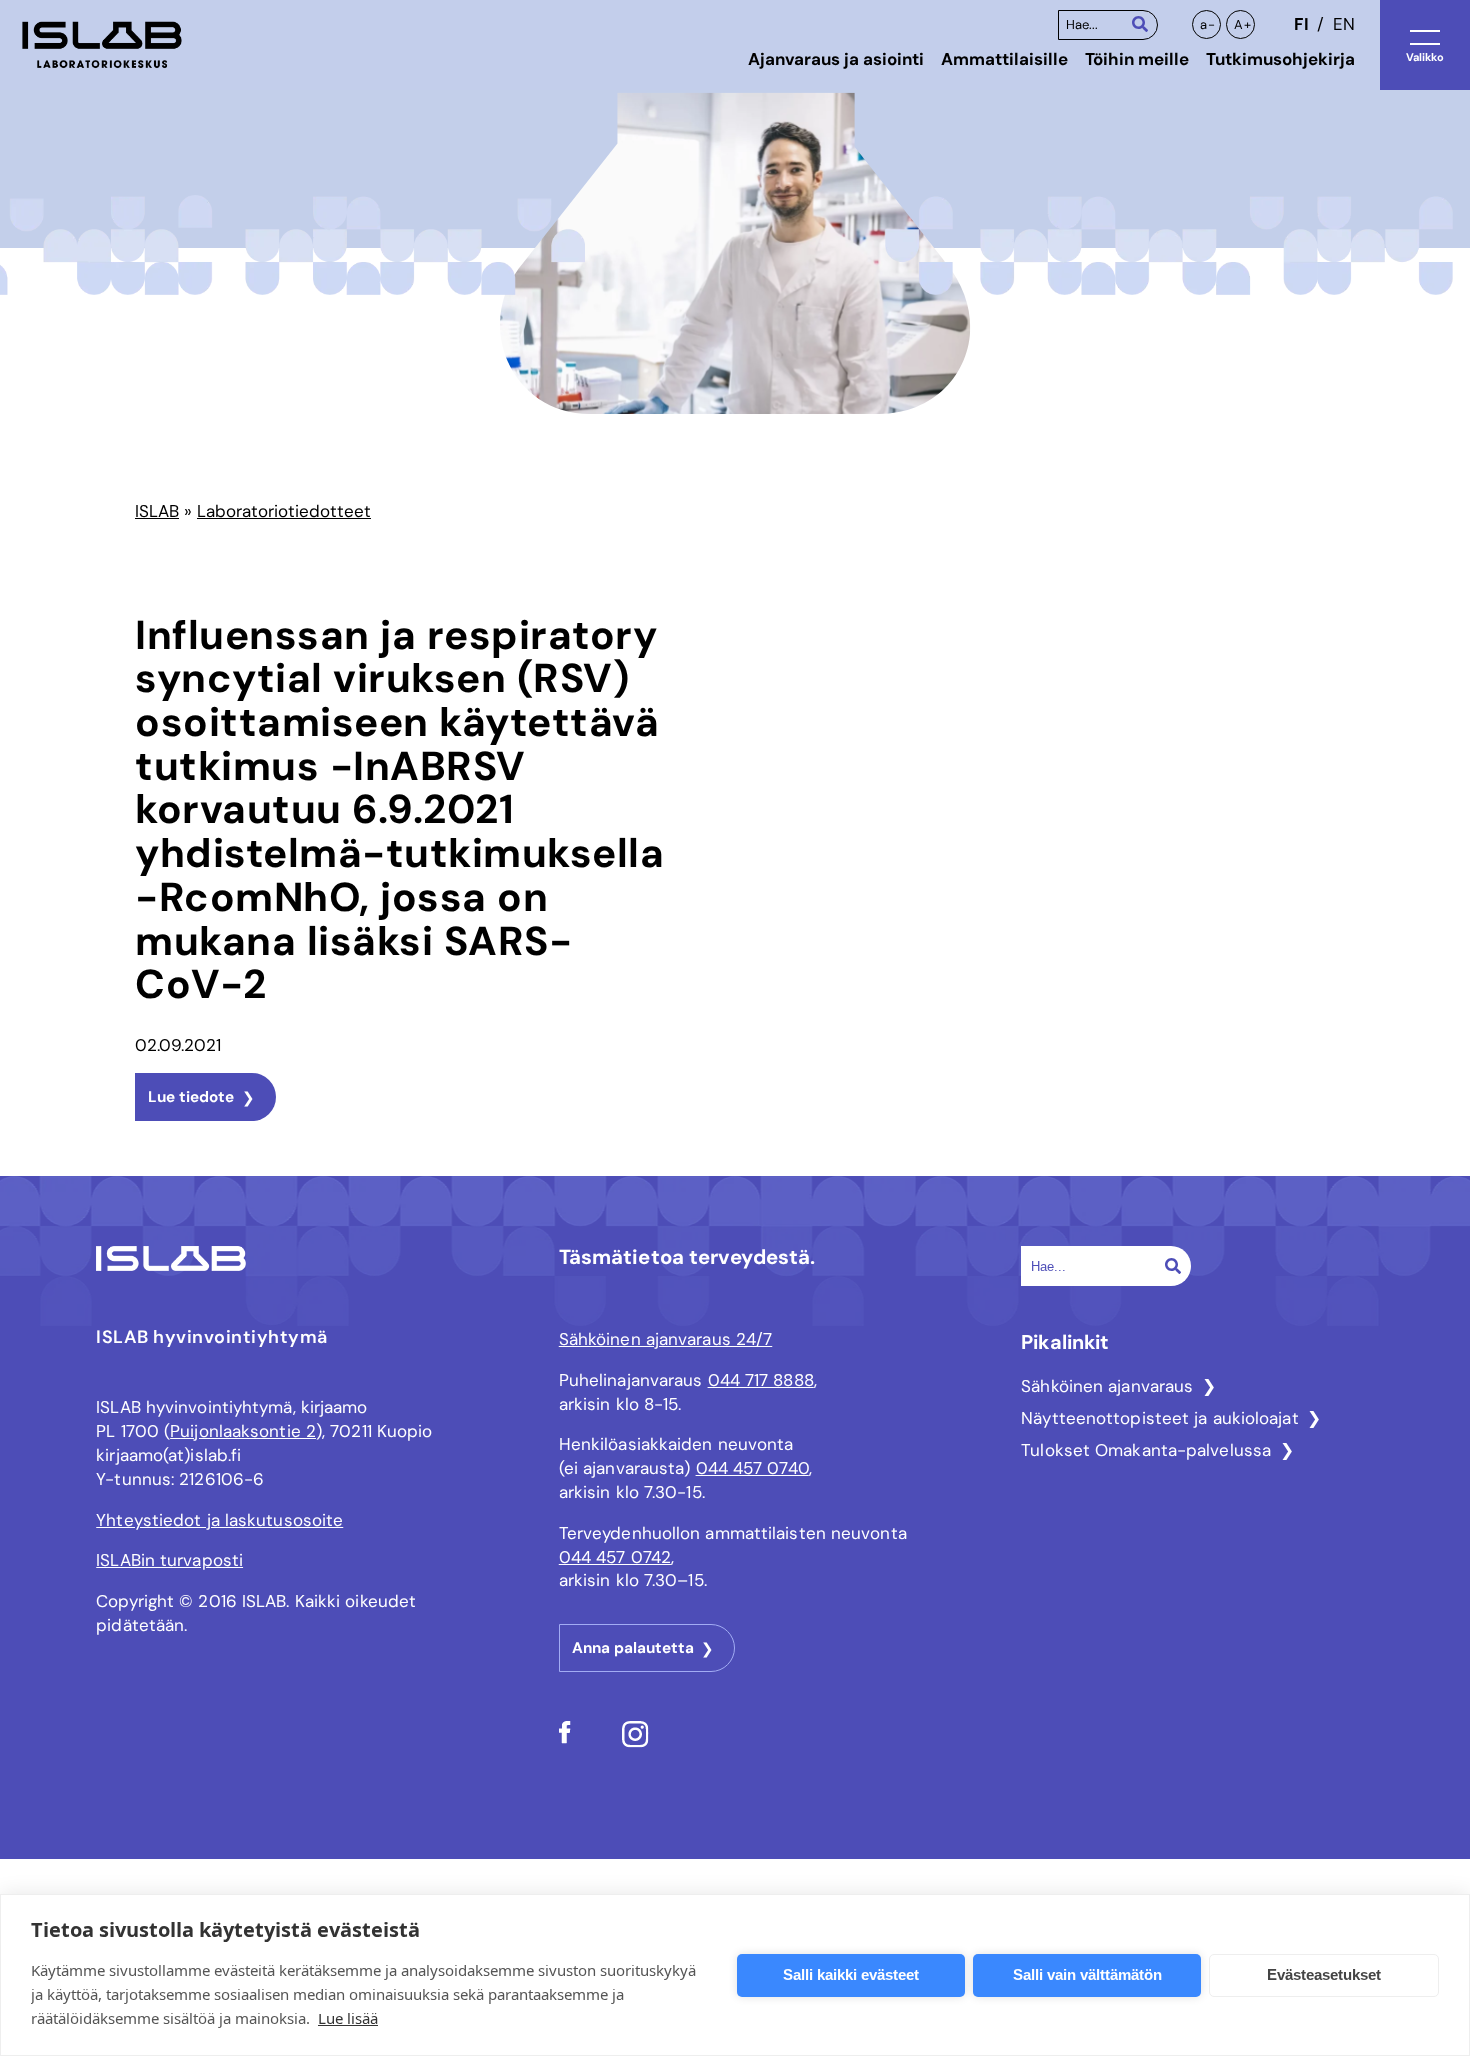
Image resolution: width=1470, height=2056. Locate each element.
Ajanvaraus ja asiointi (836, 59)
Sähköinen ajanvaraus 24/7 (666, 1339)
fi (1301, 24)
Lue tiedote (191, 1097)
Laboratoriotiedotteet (284, 511)
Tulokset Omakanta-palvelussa (1146, 1450)
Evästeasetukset (1324, 1974)
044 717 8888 (761, 1380)
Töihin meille (1137, 59)
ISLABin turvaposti (169, 1560)
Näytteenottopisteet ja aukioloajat (1159, 1418)
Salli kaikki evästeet (851, 1974)
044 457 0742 (615, 1557)
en (1344, 24)
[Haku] (1140, 23)
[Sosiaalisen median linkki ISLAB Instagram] (635, 1742)
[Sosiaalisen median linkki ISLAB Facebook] (565, 1738)
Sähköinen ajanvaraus (1107, 1386)
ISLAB (157, 511)
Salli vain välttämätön (1087, 1974)
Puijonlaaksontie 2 (243, 1431)
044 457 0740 (752, 1468)
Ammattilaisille (1004, 59)
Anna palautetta (633, 1648)
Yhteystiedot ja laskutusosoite (219, 1520)
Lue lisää (348, 2018)
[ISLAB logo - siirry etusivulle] (102, 45)
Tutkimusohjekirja (1280, 59)
